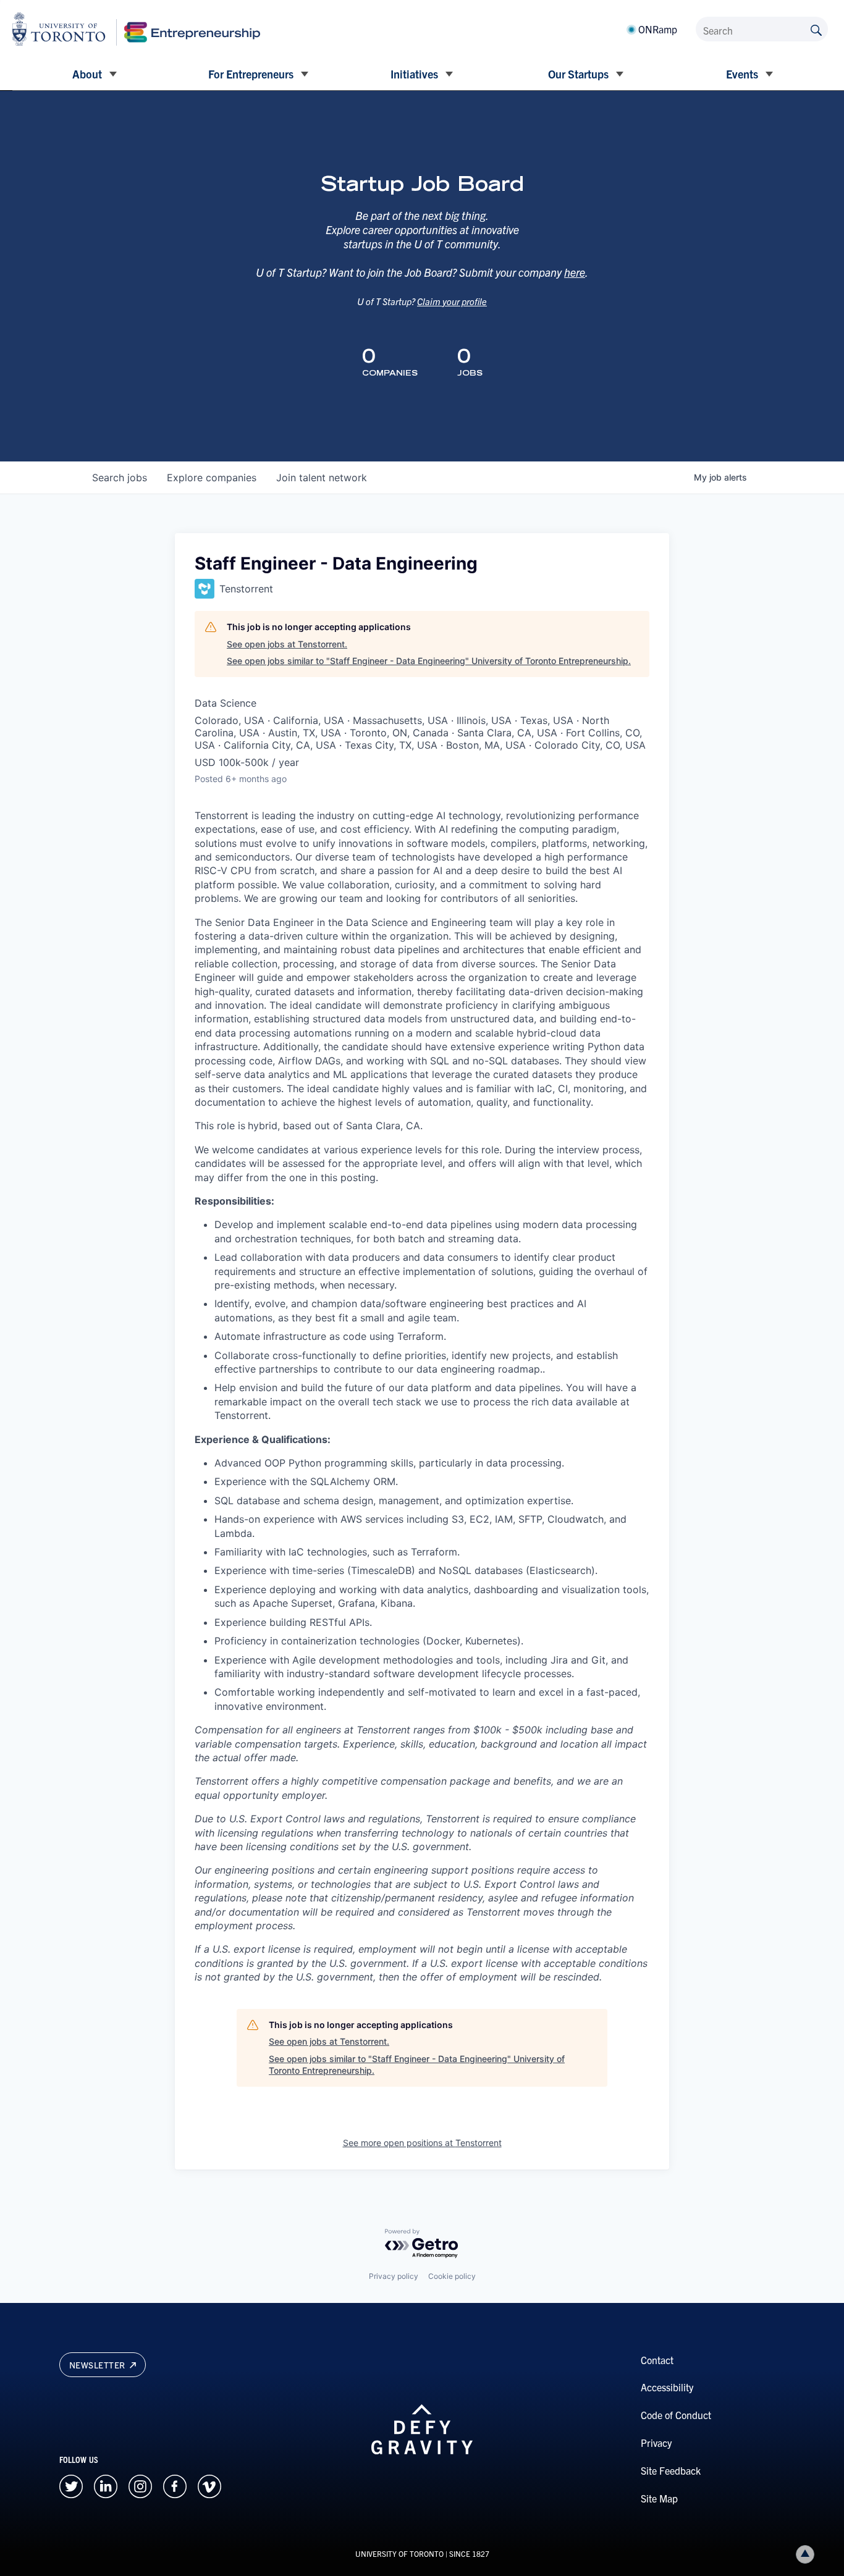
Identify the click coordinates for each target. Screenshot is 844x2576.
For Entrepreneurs (251, 74)
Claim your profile (452, 301)
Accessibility (667, 2387)
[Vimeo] (209, 2485)
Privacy (656, 2443)
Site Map (659, 2498)
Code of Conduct (676, 2415)
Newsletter (99, 2365)
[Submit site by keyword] (816, 29)
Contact (657, 2360)
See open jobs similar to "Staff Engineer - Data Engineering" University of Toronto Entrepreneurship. (429, 661)
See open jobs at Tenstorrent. (287, 644)
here (575, 272)
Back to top (805, 2554)
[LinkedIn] (106, 2485)
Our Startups (578, 74)
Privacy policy (394, 2276)
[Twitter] (71, 2485)
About (87, 74)
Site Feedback (671, 2470)
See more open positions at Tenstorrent (422, 2143)
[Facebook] (175, 2485)
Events (742, 74)
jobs (120, 478)
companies (212, 478)
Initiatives (414, 74)
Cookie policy (452, 2276)
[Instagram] (140, 2485)
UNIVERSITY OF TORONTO (399, 2553)
